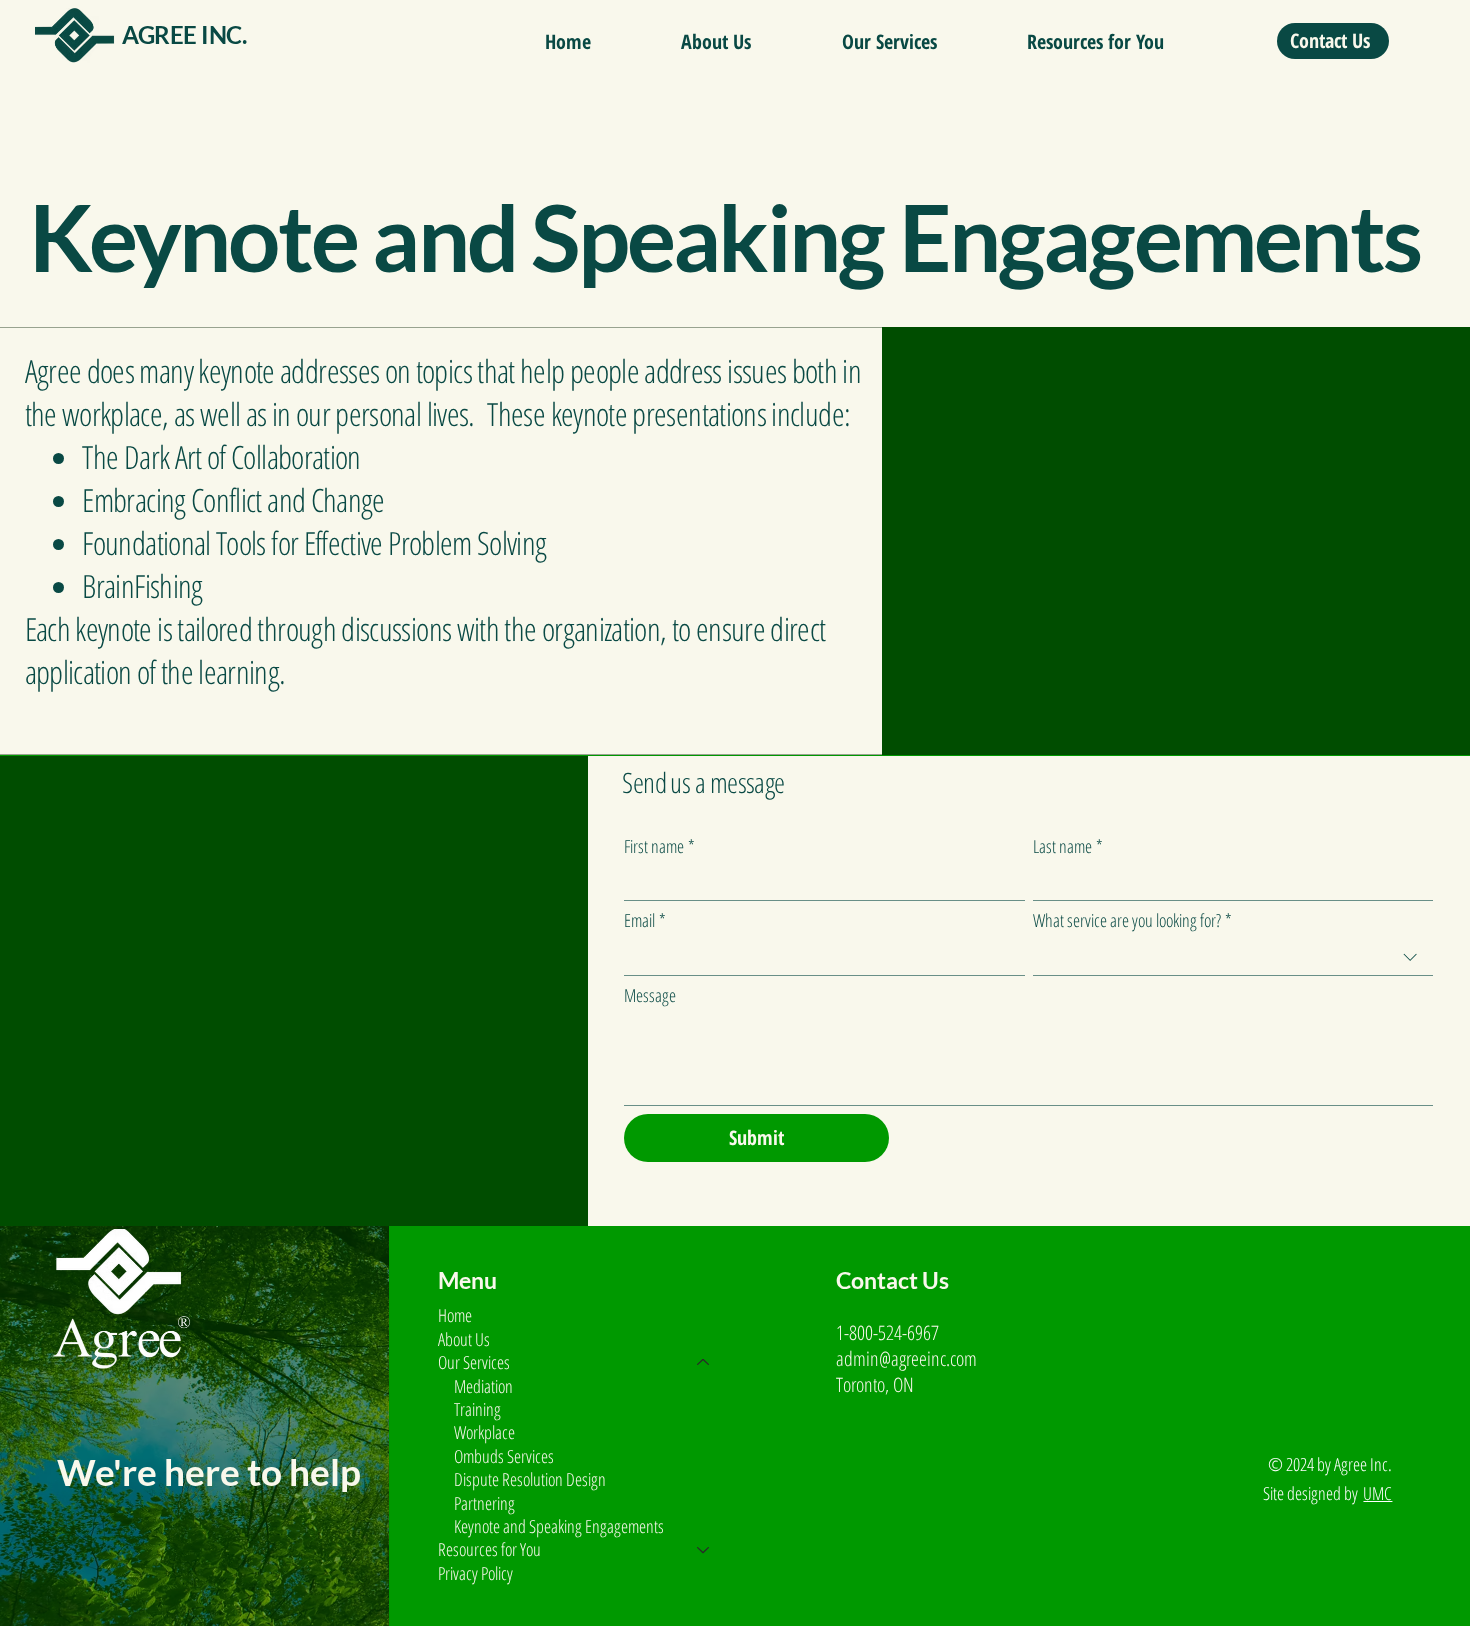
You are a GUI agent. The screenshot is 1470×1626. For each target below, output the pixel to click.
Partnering (484, 1503)
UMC (1377, 1493)
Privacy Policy (475, 1573)
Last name (1068, 846)
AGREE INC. (184, 34)
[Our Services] (704, 1362)
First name (659, 846)
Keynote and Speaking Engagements (559, 1526)
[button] (888, 42)
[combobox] (1233, 957)
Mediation (483, 1386)
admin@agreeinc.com (906, 1358)
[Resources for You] (704, 1549)
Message (650, 995)
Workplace (484, 1432)
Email (645, 920)
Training (477, 1409)
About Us (464, 1339)
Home (455, 1315)
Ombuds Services (504, 1456)
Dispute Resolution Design (530, 1479)
